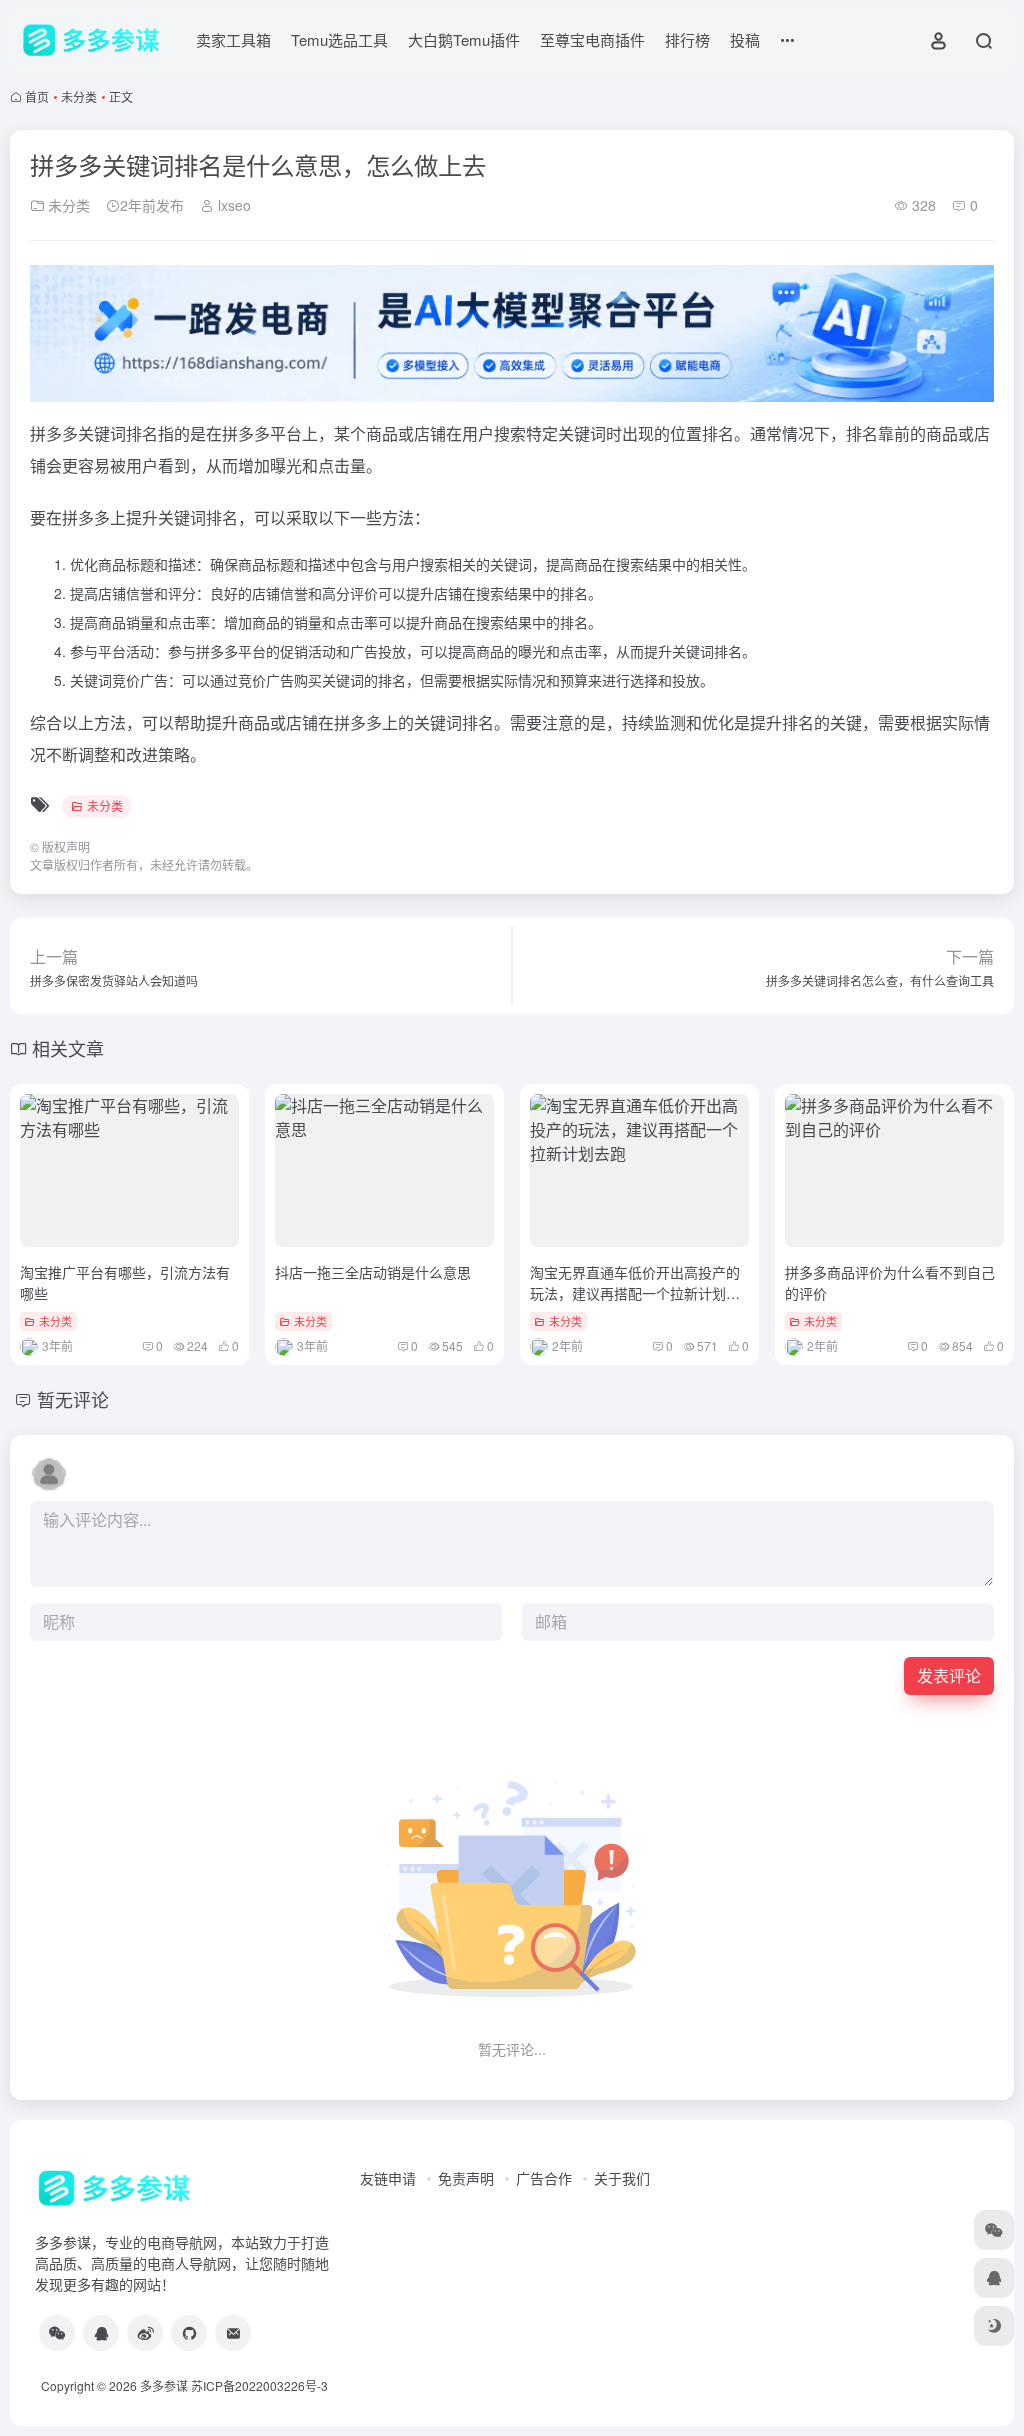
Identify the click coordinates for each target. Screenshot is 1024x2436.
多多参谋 (164, 2385)
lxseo (232, 205)
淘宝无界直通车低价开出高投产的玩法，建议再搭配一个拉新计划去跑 (635, 1293)
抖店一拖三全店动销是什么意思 (373, 1272)
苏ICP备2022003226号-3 (259, 2385)
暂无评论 (73, 1399)
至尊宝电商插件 (592, 39)
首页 (37, 96)
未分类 (79, 96)
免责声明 (466, 2178)
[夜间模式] (994, 2326)
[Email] (233, 2333)
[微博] (145, 2333)
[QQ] (101, 2333)
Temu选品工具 (339, 39)
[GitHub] (189, 2333)
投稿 (745, 39)
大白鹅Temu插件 (464, 39)
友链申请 (388, 2178)
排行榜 (687, 39)
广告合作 (544, 2178)
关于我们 (622, 2178)
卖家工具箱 (233, 39)
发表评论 (949, 1675)
